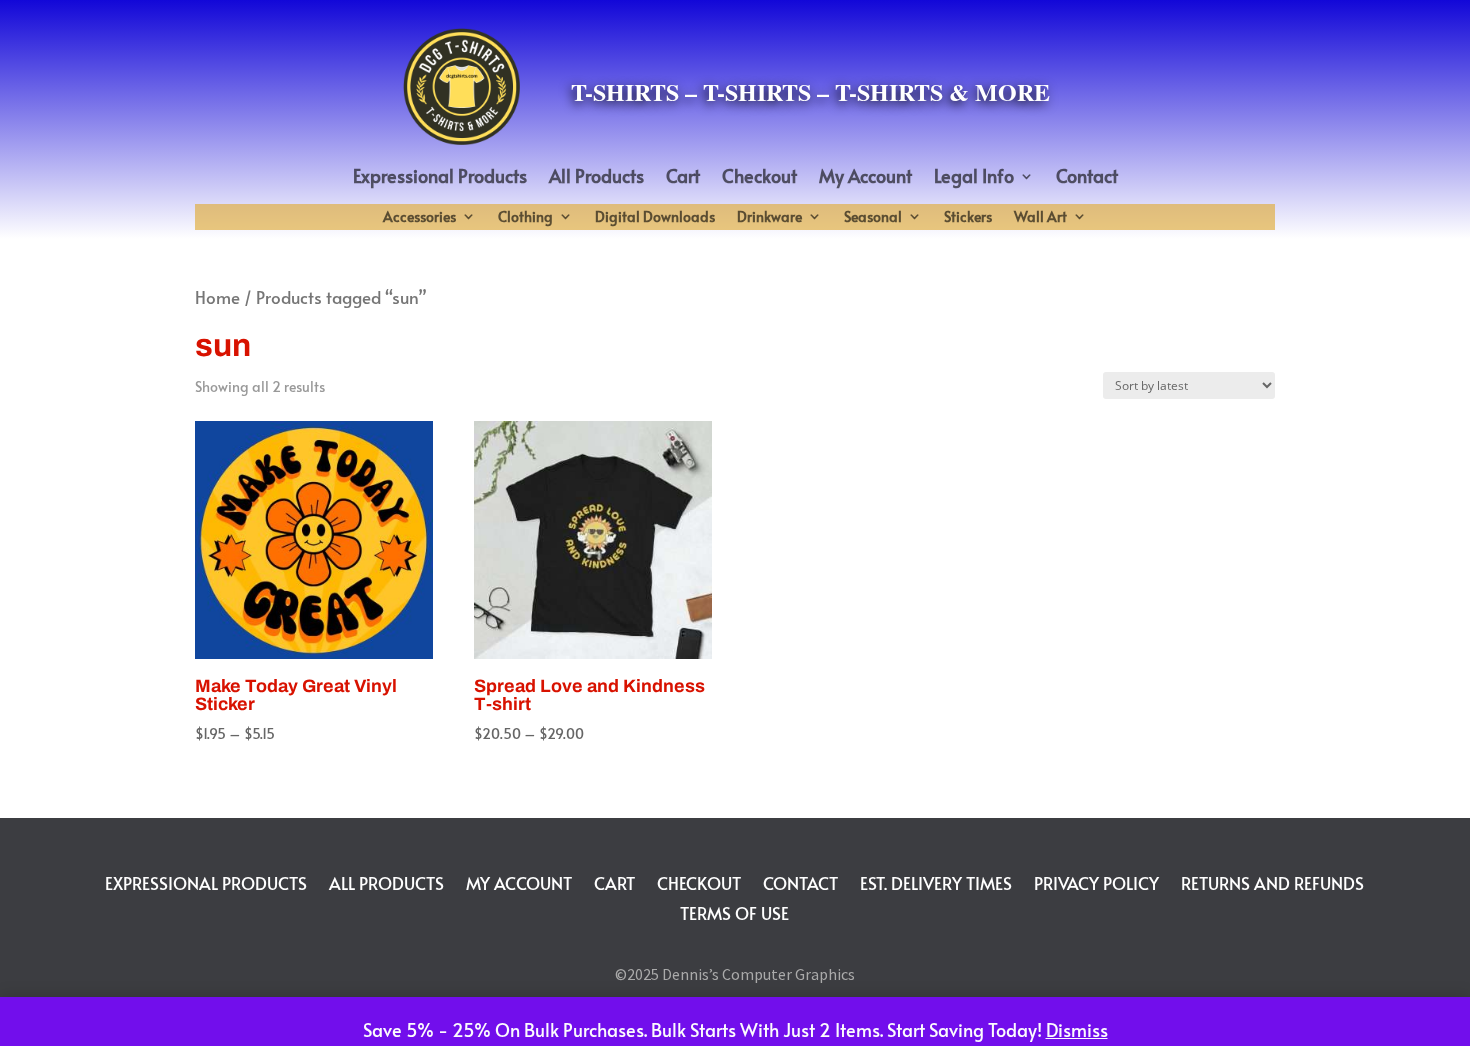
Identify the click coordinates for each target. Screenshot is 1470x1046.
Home (217, 297)
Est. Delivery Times (936, 880)
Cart (683, 178)
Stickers (968, 219)
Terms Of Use (734, 910)
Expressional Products (440, 178)
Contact (1087, 178)
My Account (865, 178)
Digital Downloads (655, 219)
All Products (596, 178)
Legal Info (974, 178)
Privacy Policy (1096, 880)
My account (519, 880)
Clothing (525, 219)
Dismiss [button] (1077, 1029)
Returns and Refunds (1272, 880)
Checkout (759, 178)
